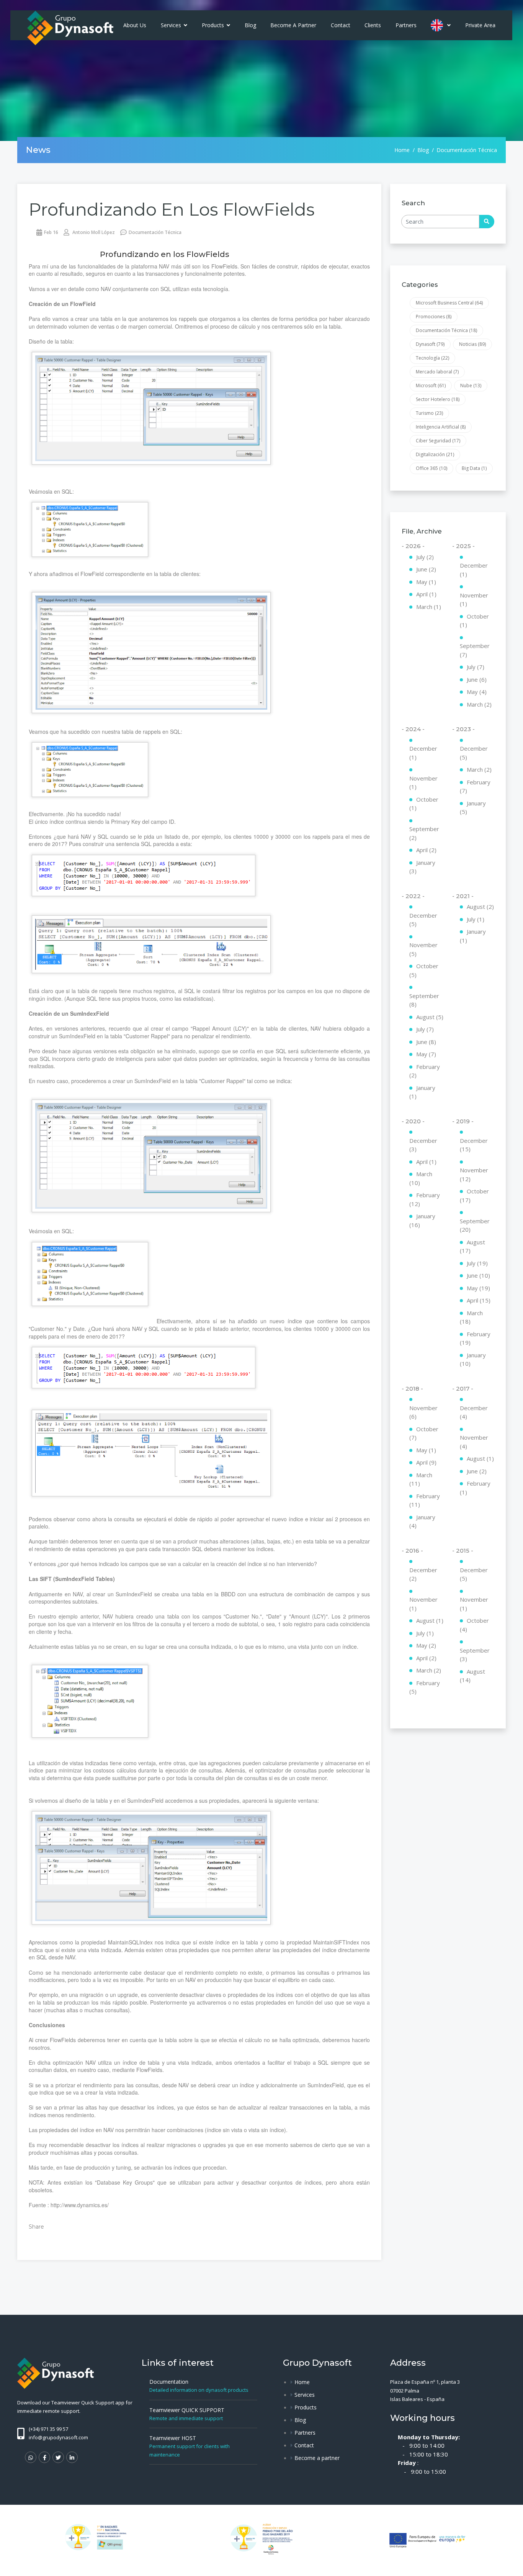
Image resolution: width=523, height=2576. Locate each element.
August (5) (430, 1017)
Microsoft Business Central (449, 303)
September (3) (475, 1655)
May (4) (477, 692)
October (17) (474, 1196)
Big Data (474, 468)
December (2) (423, 1574)
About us (135, 25)
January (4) (422, 1521)
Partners (406, 25)
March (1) (429, 607)
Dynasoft (430, 344)
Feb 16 (51, 232)
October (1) (474, 621)
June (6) (477, 679)
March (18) (471, 1317)
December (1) (474, 570)
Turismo (429, 413)
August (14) (472, 1676)
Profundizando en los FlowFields (172, 209)
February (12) (425, 1199)
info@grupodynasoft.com (58, 2437)
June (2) (426, 569)
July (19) (477, 1263)
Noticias (472, 344)
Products (214, 25)
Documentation (169, 2382)
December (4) (474, 1412)
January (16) (422, 1220)
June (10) (478, 1275)
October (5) (424, 970)
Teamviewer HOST (173, 2438)
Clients (373, 25)
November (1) (474, 600)
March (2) (479, 704)
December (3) (423, 1145)
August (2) (480, 907)
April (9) (426, 1462)
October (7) (424, 1433)
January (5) (473, 808)
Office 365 (431, 468)
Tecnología (432, 358)
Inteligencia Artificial (441, 427)
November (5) (423, 949)
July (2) (425, 557)
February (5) (425, 1687)
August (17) (472, 1246)
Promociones (434, 317)
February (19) (475, 1338)
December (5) (474, 753)
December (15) (474, 1145)
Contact (341, 25)
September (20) (475, 1225)
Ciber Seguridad (438, 441)
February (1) (475, 1488)
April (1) (426, 594)
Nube (471, 385)
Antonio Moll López (93, 232)
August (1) (480, 1458)
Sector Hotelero (438, 399)
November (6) (423, 1412)
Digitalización (435, 454)
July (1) (476, 919)
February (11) (425, 1500)
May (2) (426, 1645)
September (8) (424, 1000)
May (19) (478, 1288)
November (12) (474, 1174)
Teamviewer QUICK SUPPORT (187, 2410)
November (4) (474, 1442)
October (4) (474, 1625)
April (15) (479, 1300)
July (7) (476, 667)
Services (172, 25)
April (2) (426, 850)
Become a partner (293, 25)
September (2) (424, 833)
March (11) (421, 1479)
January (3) (422, 867)
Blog (250, 25)
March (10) (421, 1178)
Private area (480, 25)
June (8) (426, 1042)
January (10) (473, 1359)
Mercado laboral (437, 372)
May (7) (426, 1054)
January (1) (422, 1092)
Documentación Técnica (155, 232)
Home (402, 150)
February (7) (475, 786)
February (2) (425, 1071)
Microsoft (431, 385)
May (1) (426, 582)
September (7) (475, 650)
